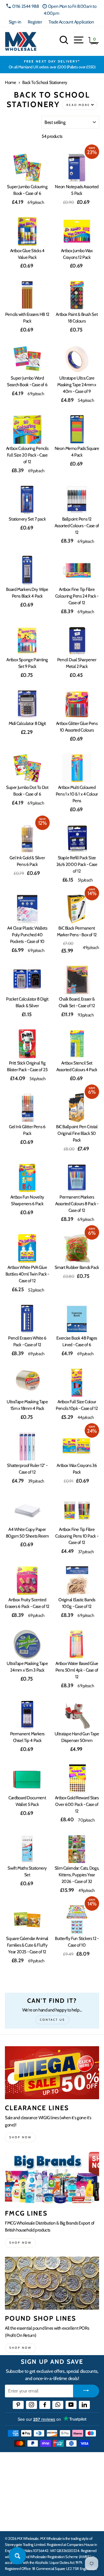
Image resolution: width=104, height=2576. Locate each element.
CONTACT (15, 2520)
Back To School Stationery (45, 82)
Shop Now (20, 2348)
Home (10, 82)
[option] (52, 65)
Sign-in (15, 22)
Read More (78, 105)
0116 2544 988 (25, 6)
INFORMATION (21, 2485)
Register (35, 22)
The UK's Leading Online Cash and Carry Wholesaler (49, 2464)
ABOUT (13, 2502)
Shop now (20, 2137)
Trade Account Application (71, 22)
